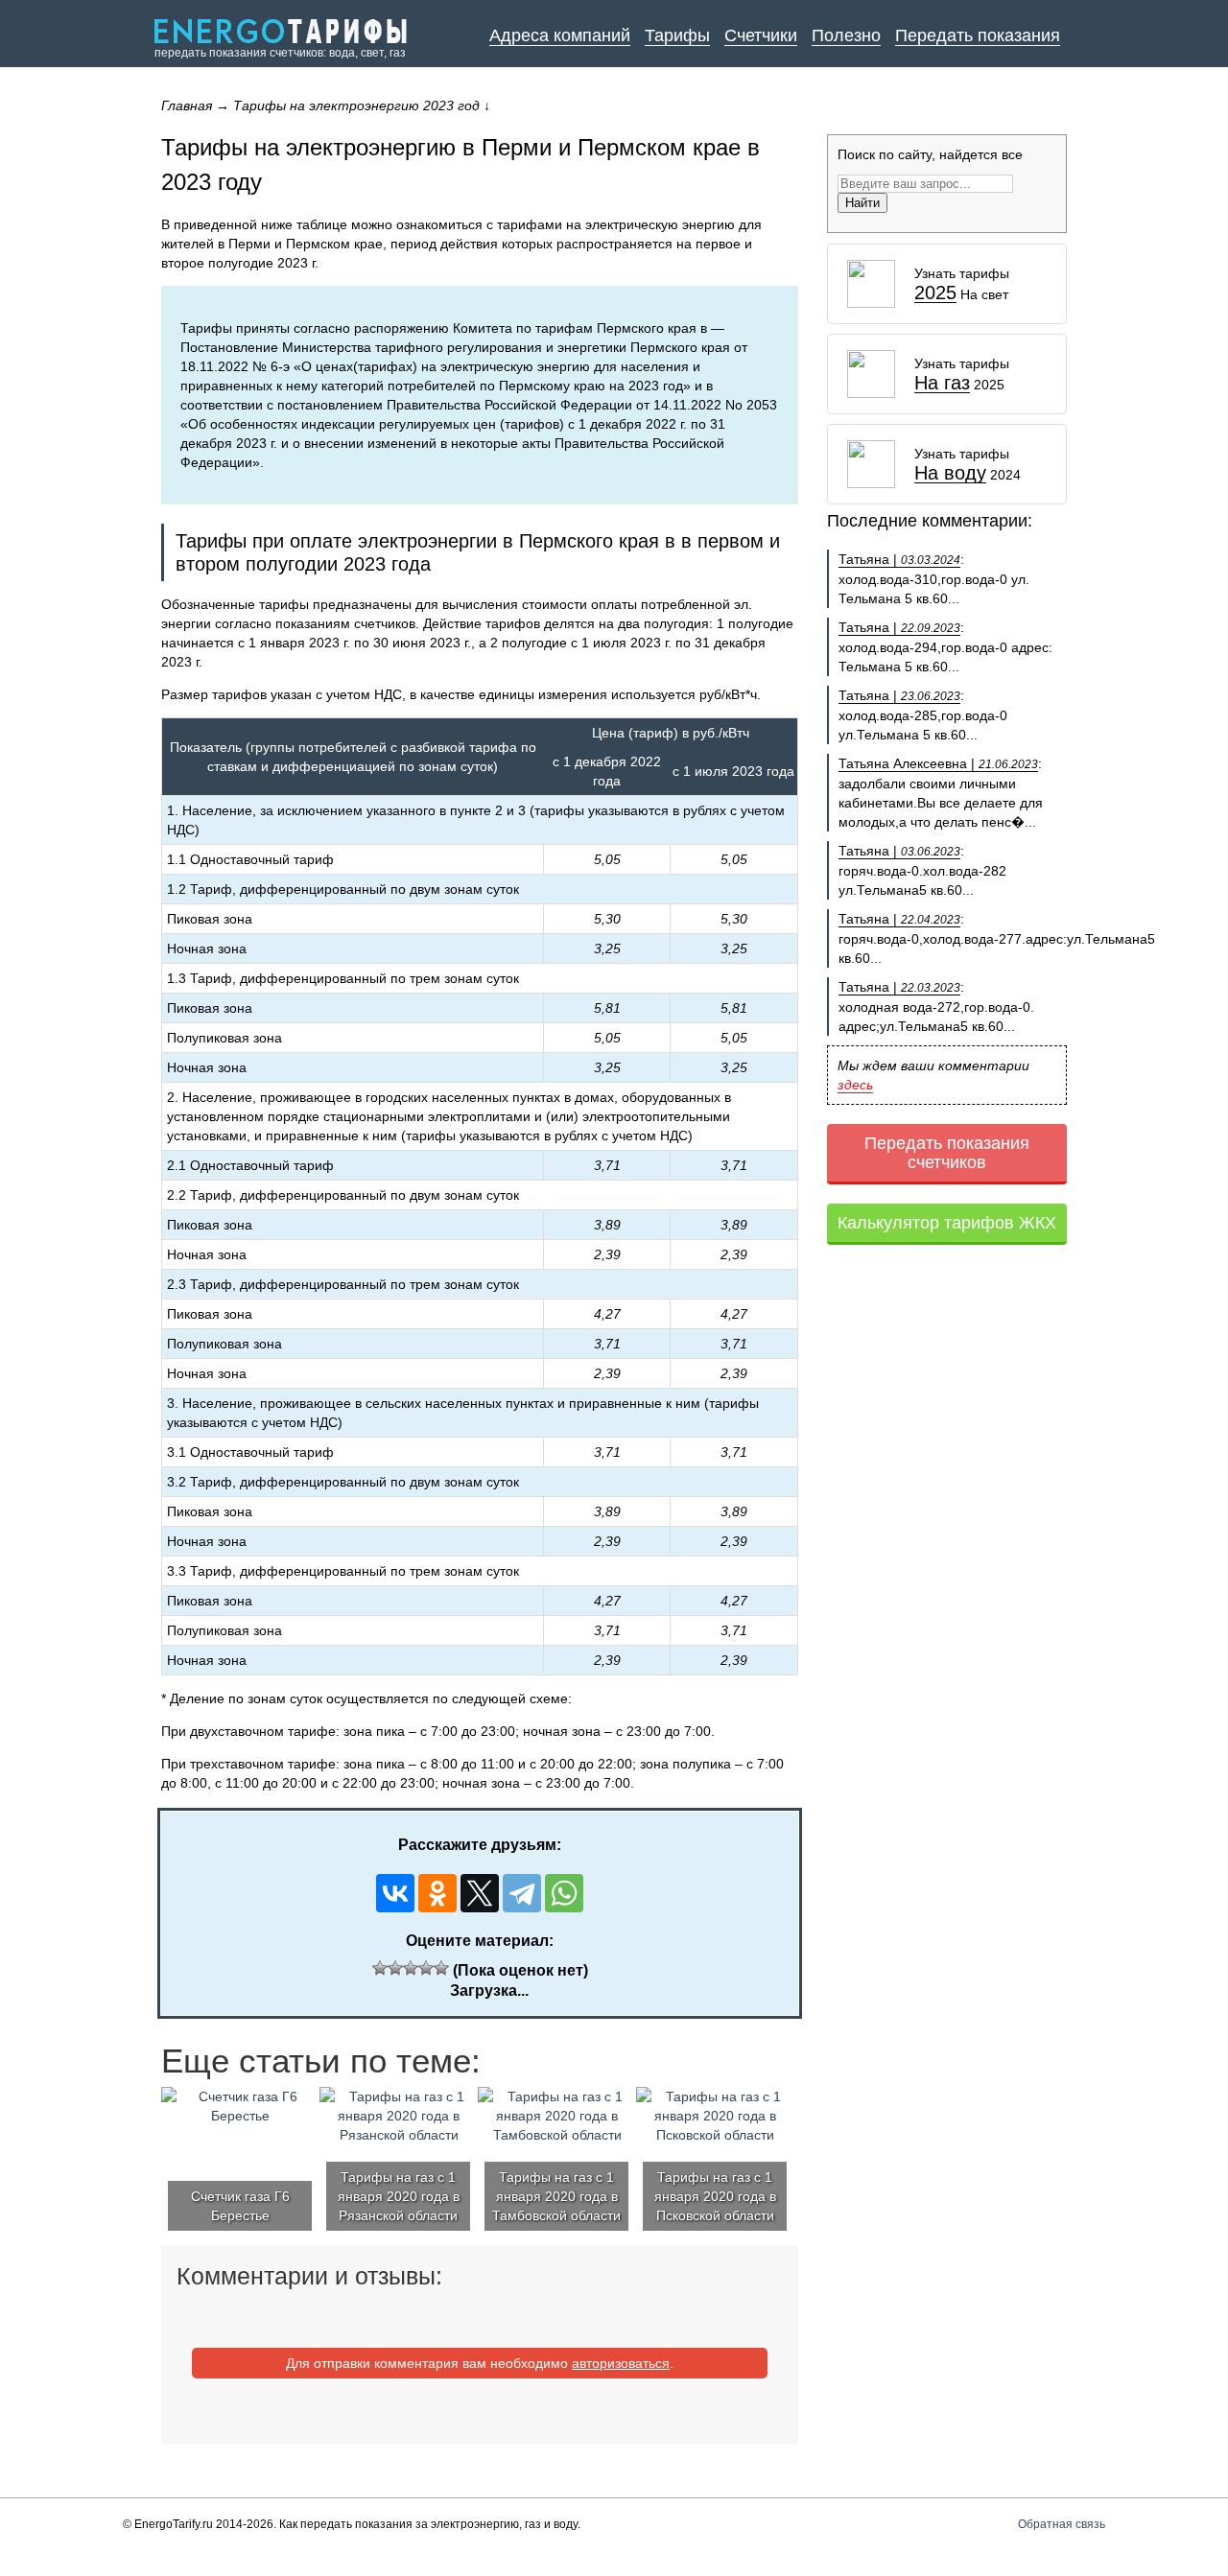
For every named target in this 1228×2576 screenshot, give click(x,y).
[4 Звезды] (426, 1968)
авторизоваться (621, 2363)
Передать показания (978, 35)
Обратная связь (1062, 2524)
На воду (950, 473)
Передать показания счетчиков (947, 1153)
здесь (855, 1085)
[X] (480, 1893)
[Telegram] (522, 1893)
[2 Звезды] (395, 1968)
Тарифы (677, 35)
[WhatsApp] (564, 1893)
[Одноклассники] (437, 1893)
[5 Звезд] (441, 1968)
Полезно (846, 35)
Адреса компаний (560, 35)
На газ (942, 383)
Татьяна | (899, 559)
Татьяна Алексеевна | (938, 763)
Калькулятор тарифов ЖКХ (947, 1223)
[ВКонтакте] (395, 1893)
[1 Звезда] (380, 1968)
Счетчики (761, 35)
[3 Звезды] (411, 1968)
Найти (862, 203)
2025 (935, 293)
